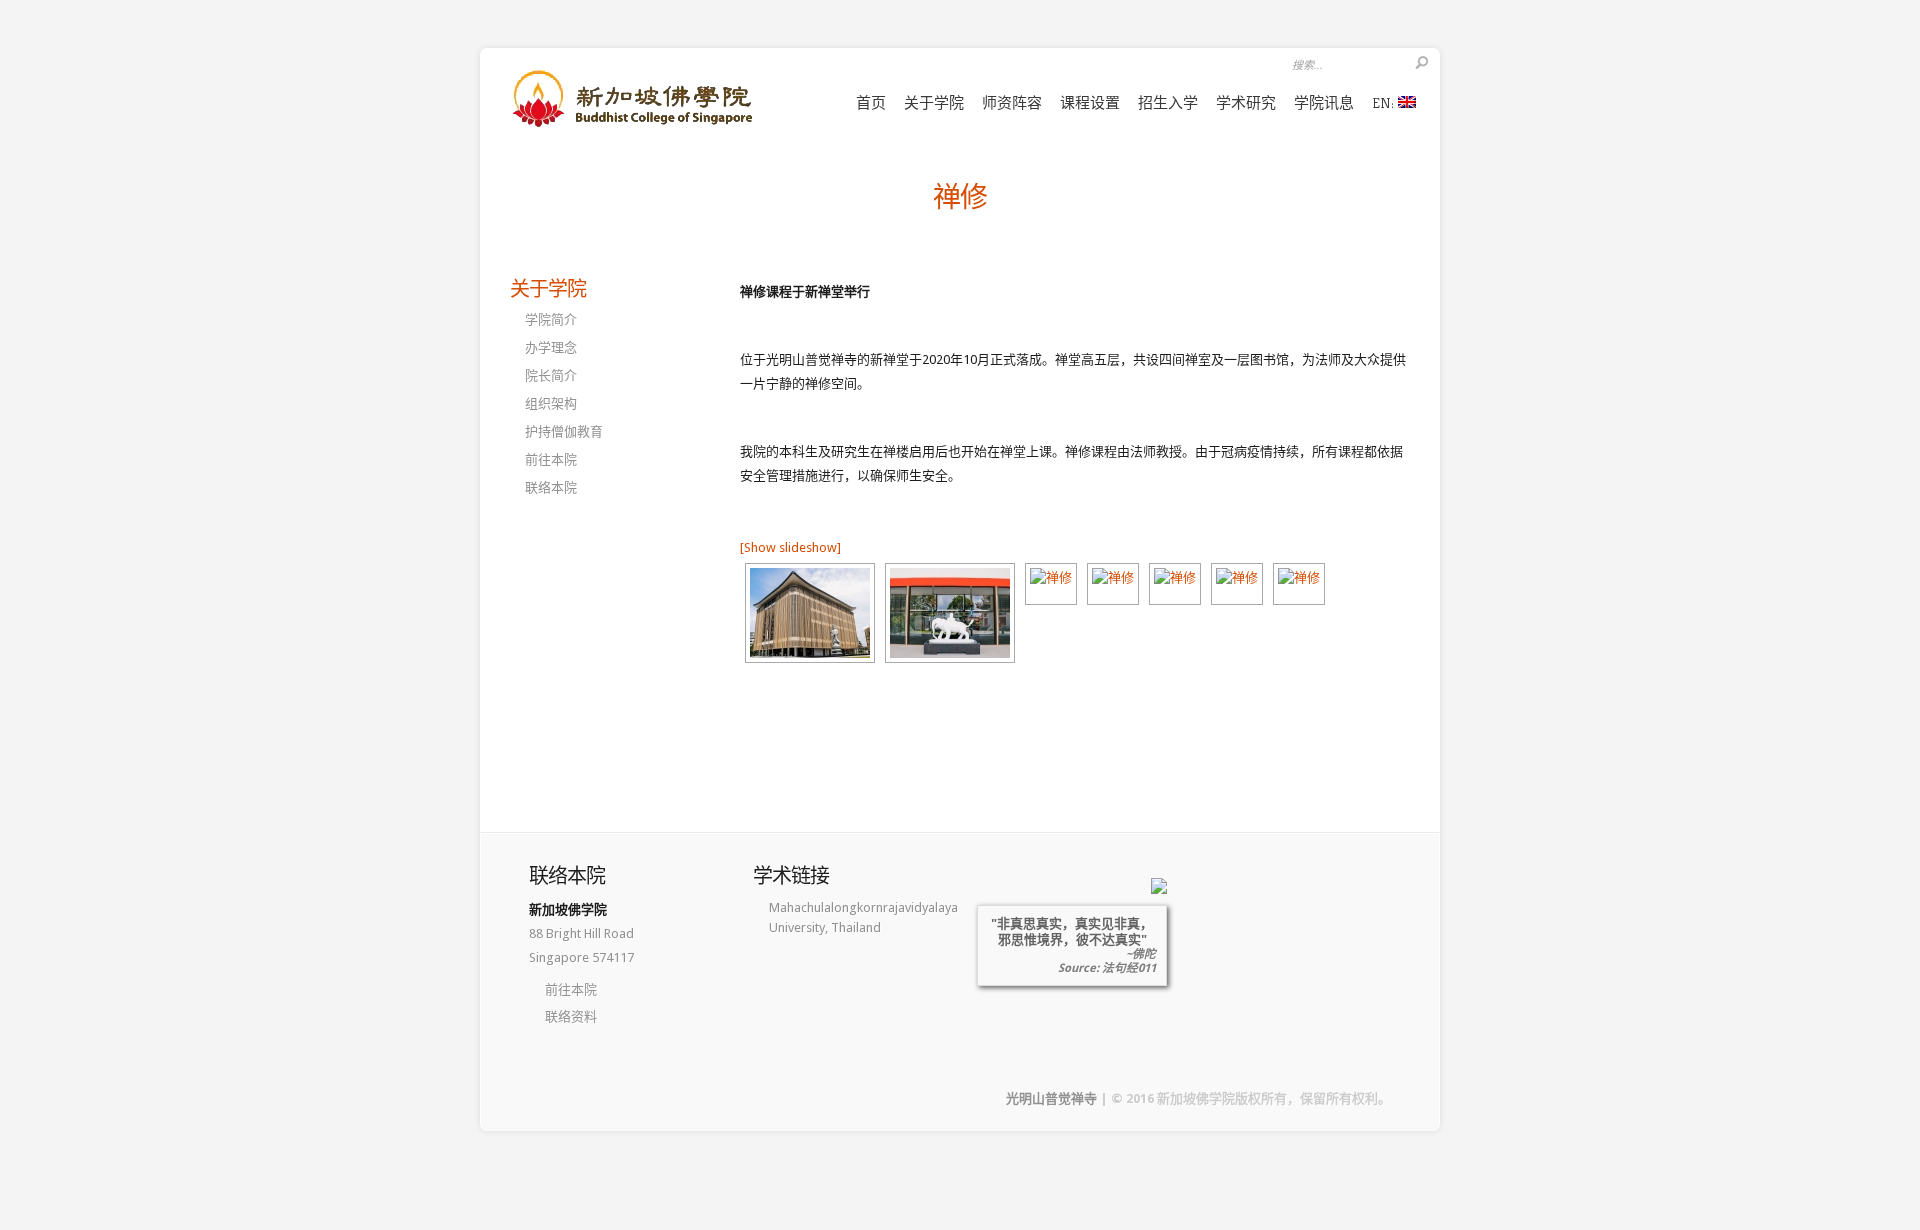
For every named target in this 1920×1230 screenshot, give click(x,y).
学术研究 (1246, 102)
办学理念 (551, 347)
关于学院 (934, 102)
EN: (1385, 102)
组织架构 (551, 403)
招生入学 (1168, 102)
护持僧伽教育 (564, 431)
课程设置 (1090, 102)
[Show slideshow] (790, 547)
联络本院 (551, 487)
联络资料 (571, 1016)
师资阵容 (1012, 102)
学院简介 (551, 319)
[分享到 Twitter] (839, 732)
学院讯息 (1324, 102)
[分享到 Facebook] (810, 732)
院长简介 (551, 375)
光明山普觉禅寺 (1051, 1098)
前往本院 (551, 459)
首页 (871, 102)
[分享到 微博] (752, 732)
